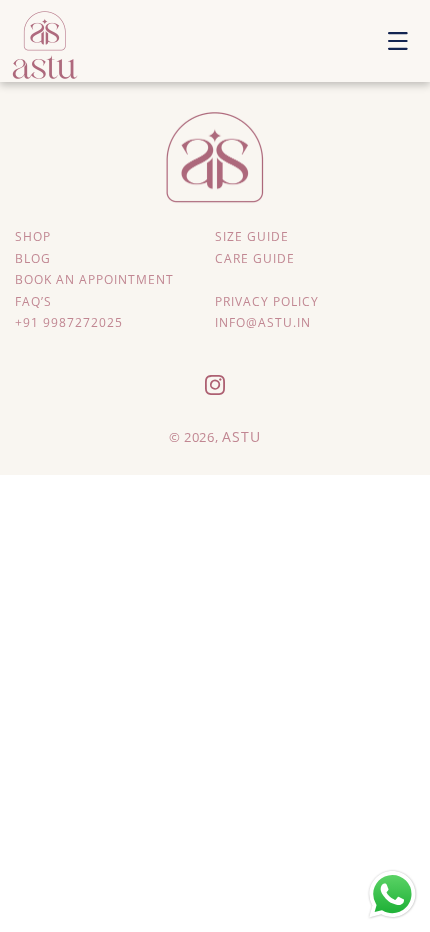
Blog (33, 258)
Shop (33, 236)
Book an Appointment (94, 279)
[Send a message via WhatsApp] (392, 894)
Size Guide (252, 236)
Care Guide (255, 258)
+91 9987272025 (69, 322)
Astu (241, 436)
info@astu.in (263, 322)
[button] (398, 41)
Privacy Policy (267, 301)
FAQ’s (33, 301)
